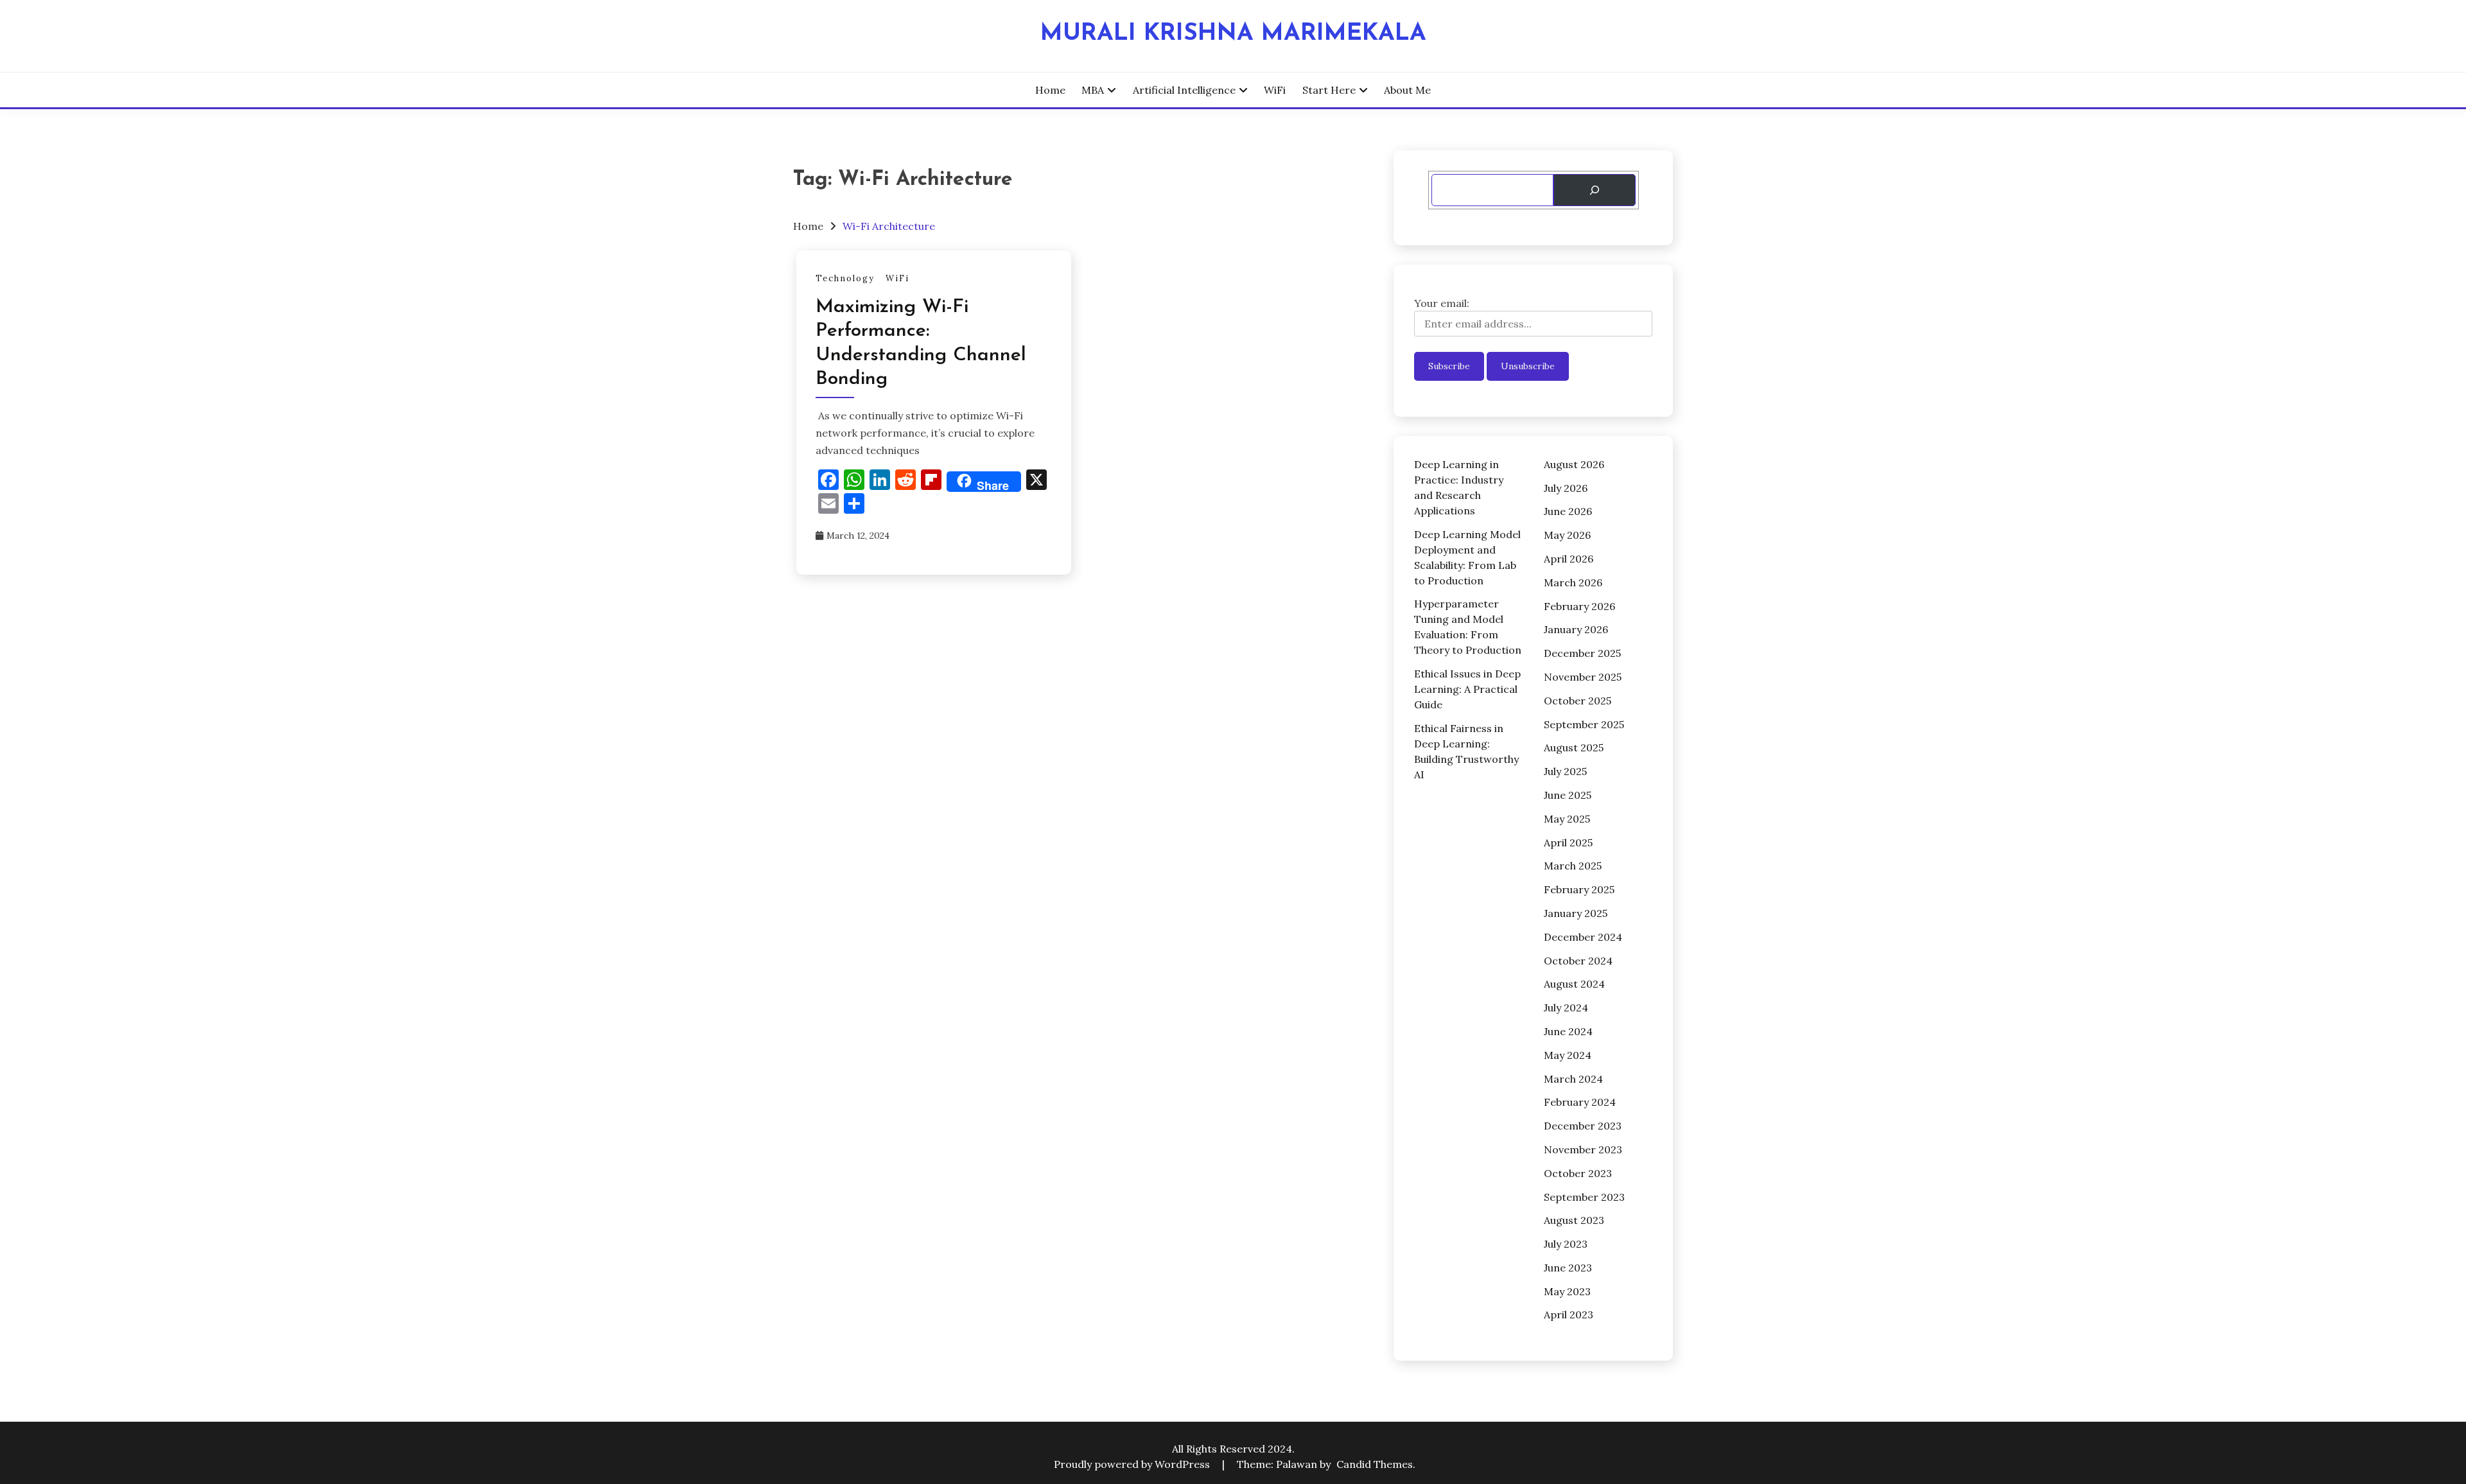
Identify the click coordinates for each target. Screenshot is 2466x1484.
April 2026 (1569, 559)
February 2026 (1579, 606)
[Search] (1594, 190)
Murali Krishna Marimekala (1233, 34)
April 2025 (1568, 842)
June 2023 (1568, 1268)
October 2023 (1578, 1173)
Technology (845, 278)
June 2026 (1568, 511)
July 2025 (1565, 771)
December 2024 (1583, 937)
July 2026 (1566, 488)
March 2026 (1573, 582)
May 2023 (1567, 1291)
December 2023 (1583, 1126)
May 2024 (1568, 1055)
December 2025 (1582, 653)
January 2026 (1576, 629)
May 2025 (1567, 819)
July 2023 (1566, 1244)
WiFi (1275, 90)
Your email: (1442, 303)
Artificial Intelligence (1184, 90)
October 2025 (1578, 701)
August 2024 (1574, 984)
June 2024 (1568, 1031)
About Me (1407, 90)
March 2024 (1573, 1079)
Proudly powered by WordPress (1133, 1464)
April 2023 (1569, 1314)
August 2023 (1574, 1220)
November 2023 (1583, 1149)
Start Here (1329, 90)
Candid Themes (1375, 1464)
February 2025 (1579, 889)
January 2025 (1576, 913)
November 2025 (1583, 677)
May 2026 (1567, 535)
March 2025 (1573, 866)
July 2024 (1566, 1008)
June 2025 (1568, 795)
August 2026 (1574, 464)
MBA (1093, 90)
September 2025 (1584, 724)
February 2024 (1580, 1102)
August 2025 (1574, 747)
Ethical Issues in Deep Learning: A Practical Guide (1467, 689)
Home (1050, 90)
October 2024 (1578, 961)
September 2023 (1584, 1197)
